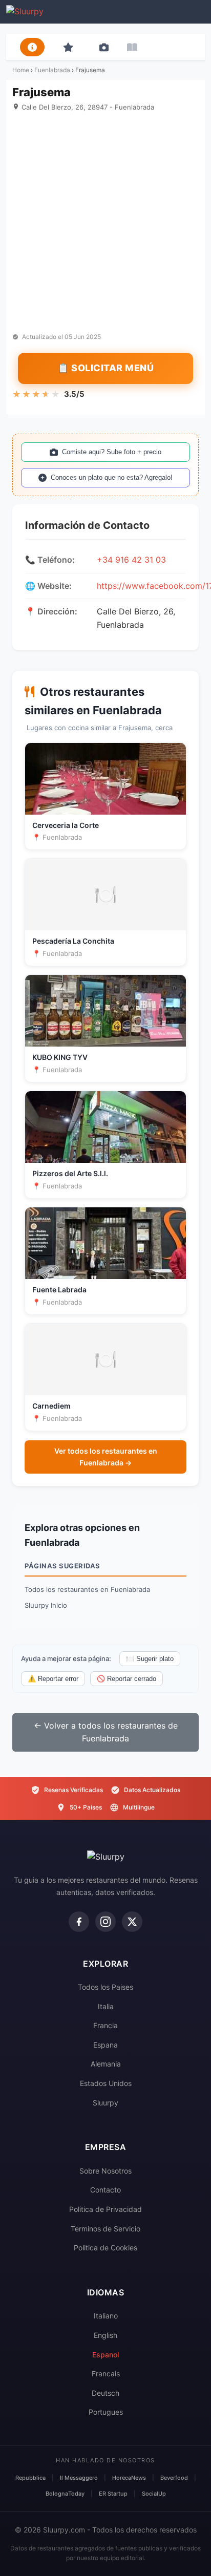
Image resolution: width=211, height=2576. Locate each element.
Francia (105, 2025)
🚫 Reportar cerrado (126, 1679)
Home (21, 70)
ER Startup (113, 2494)
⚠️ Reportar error (53, 1679)
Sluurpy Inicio (46, 1605)
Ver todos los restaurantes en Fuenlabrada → (106, 1456)
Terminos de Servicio (105, 2229)
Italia (106, 2006)
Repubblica (30, 2478)
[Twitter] (132, 1922)
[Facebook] (79, 1922)
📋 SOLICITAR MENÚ (105, 368)
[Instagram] (105, 1922)
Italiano (106, 2316)
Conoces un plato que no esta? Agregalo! (112, 477)
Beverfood (174, 2478)
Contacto (105, 2190)
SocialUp (154, 2494)
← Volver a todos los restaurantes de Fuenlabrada (106, 1732)
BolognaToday (65, 2494)
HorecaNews (129, 2478)
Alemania (106, 2064)
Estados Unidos (106, 2083)
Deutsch (105, 2393)
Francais (106, 2373)
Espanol (105, 2355)
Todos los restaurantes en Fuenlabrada (87, 1589)
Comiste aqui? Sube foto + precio (112, 452)
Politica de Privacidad (105, 2209)
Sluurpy (105, 2103)
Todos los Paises (105, 1987)
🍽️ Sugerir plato (150, 1659)
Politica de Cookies (105, 2248)
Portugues (106, 2412)
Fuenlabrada (52, 70)
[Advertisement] (105, 222)
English (105, 2335)
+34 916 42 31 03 (131, 560)
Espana (105, 2045)
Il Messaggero (79, 2478)
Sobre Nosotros (105, 2171)
